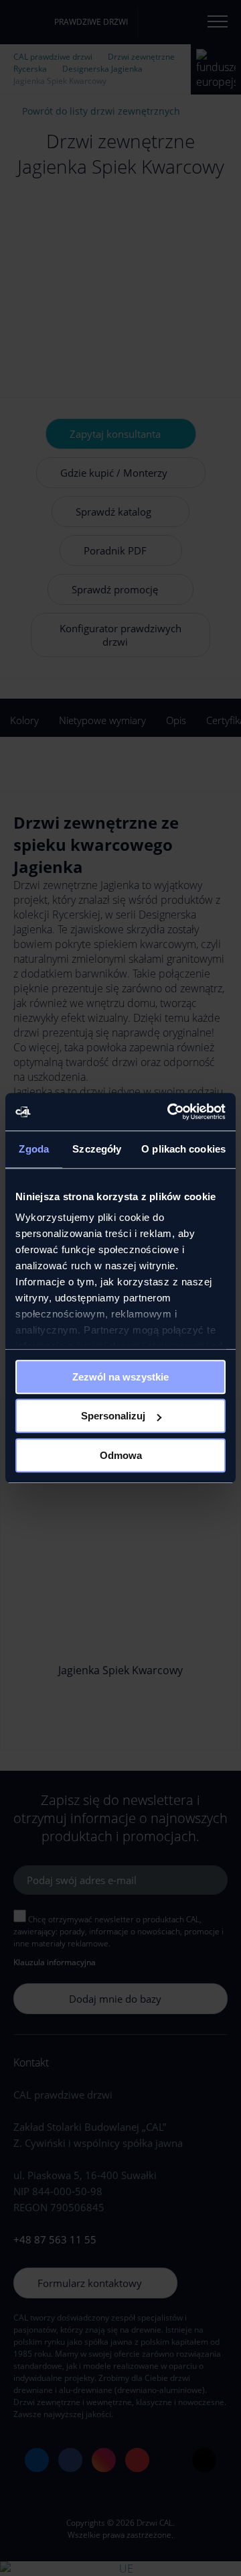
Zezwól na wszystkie (120, 1377)
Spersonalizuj (113, 1416)
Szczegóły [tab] (97, 1149)
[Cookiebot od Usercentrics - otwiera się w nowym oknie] (170, 1112)
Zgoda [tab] (34, 1149)
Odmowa (121, 1455)
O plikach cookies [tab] (183, 1149)
